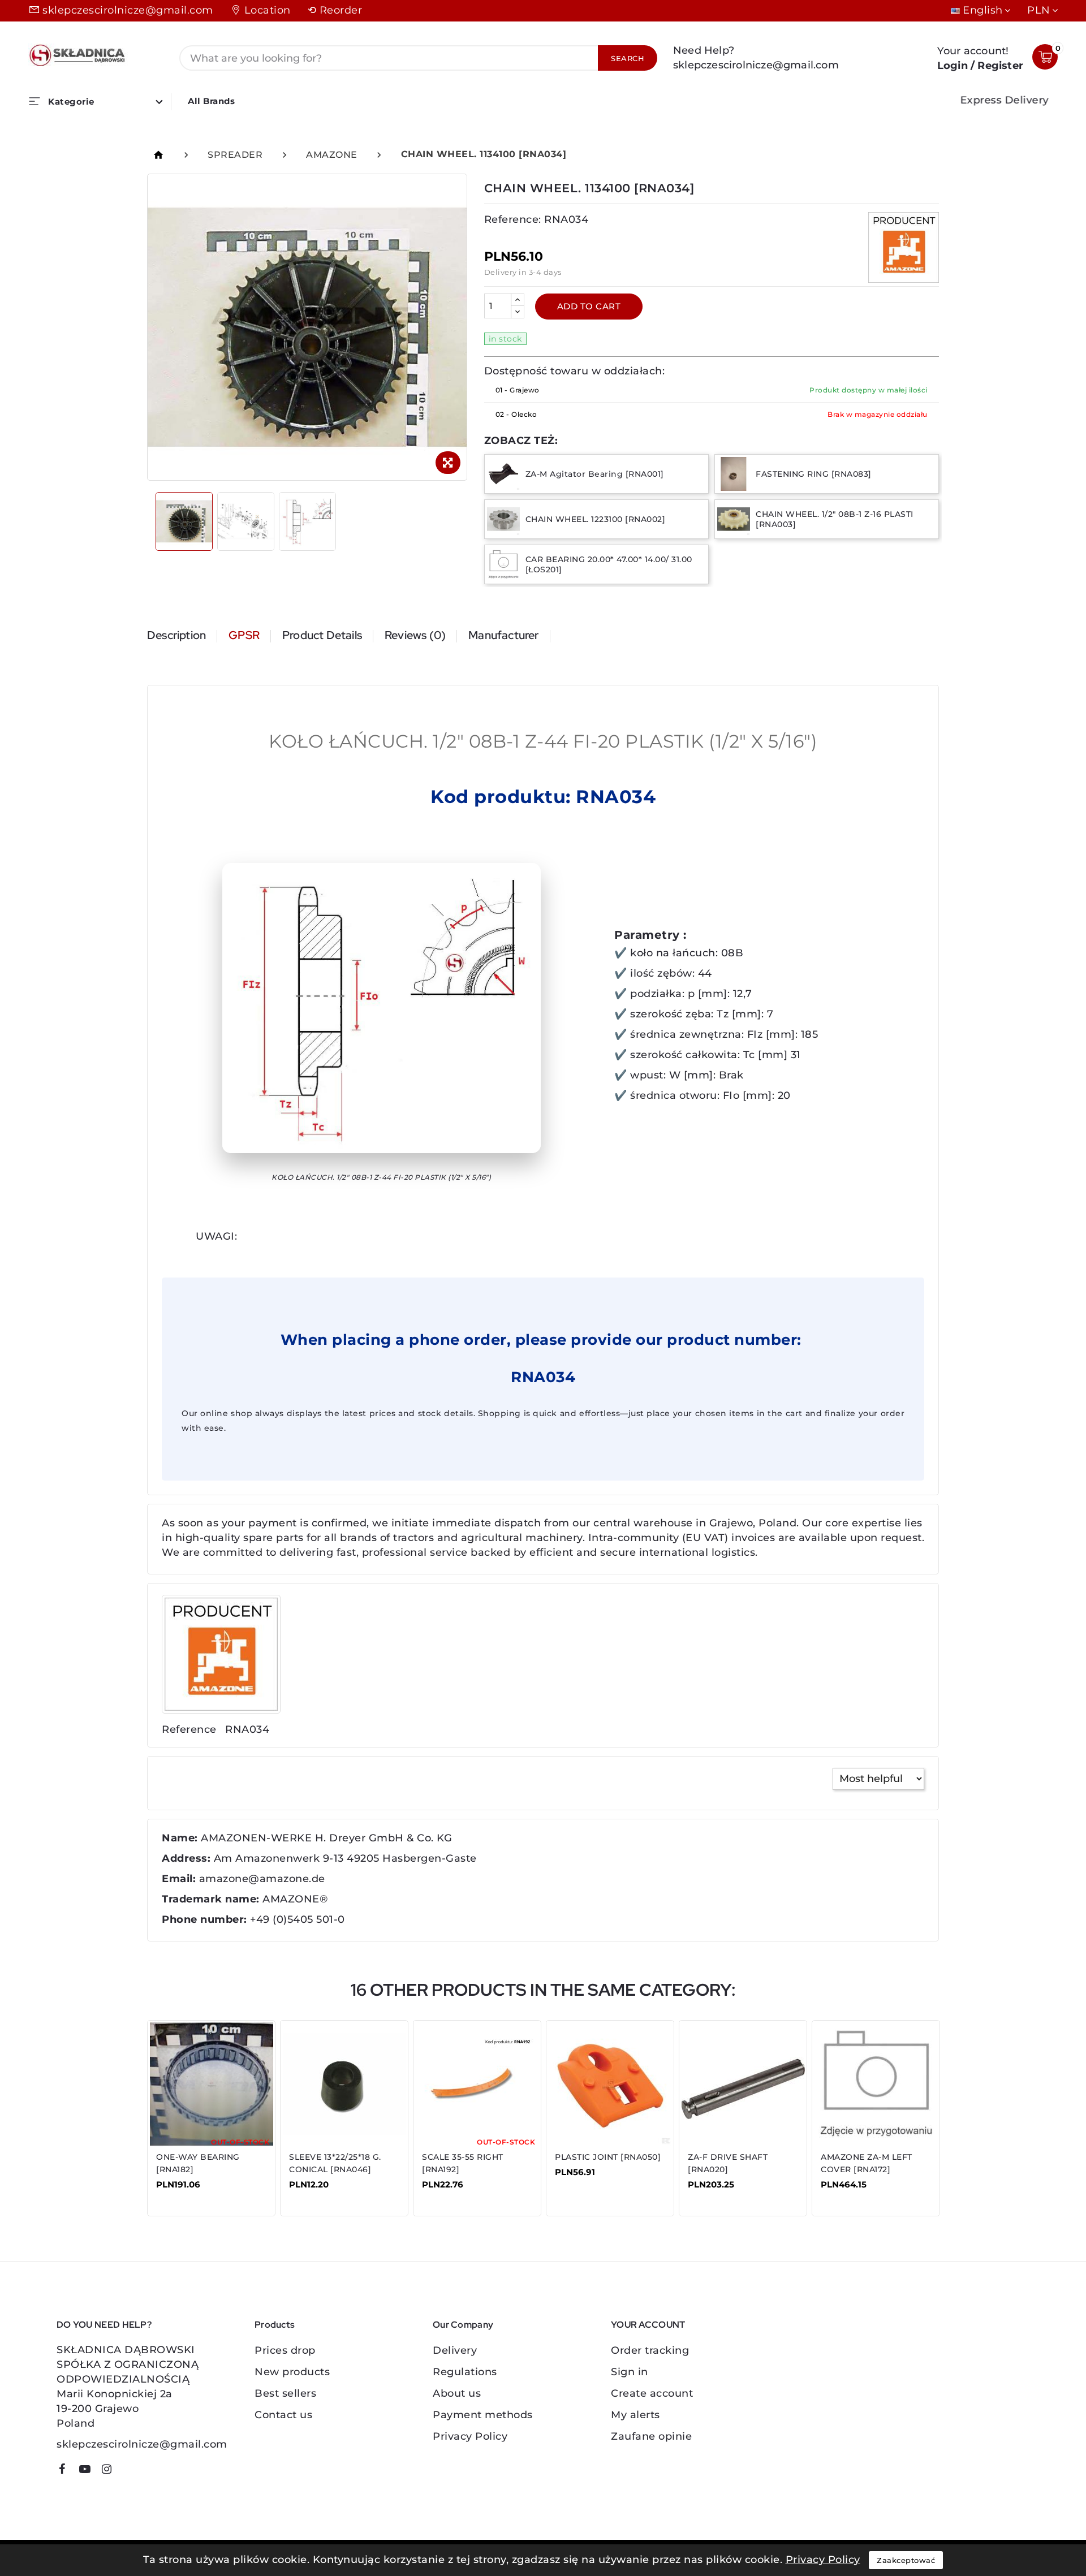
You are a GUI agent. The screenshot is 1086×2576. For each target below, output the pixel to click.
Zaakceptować (906, 2560)
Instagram (111, 2471)
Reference (189, 1729)
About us (457, 2393)
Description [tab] (176, 635)
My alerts (635, 2415)
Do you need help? (104, 2325)
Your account (648, 2325)
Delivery (455, 2350)
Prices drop (285, 2350)
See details (192, 2193)
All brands (211, 101)
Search (628, 58)
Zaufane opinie (651, 2436)
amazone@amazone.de (262, 1879)
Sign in (630, 2372)
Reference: (513, 219)
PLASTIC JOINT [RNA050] (608, 2157)
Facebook (66, 2471)
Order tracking (650, 2350)
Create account (652, 2393)
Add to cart (589, 306)
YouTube (89, 2471)
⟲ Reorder (335, 10)
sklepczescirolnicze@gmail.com (128, 10)
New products (292, 2372)
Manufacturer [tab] (503, 635)
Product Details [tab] (322, 635)
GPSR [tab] (244, 635)
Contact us (283, 2415)
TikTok (128, 2473)
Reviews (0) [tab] (415, 635)
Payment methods (483, 2415)
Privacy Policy (470, 2436)
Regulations (465, 2372)
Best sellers (285, 2393)
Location (268, 10)
